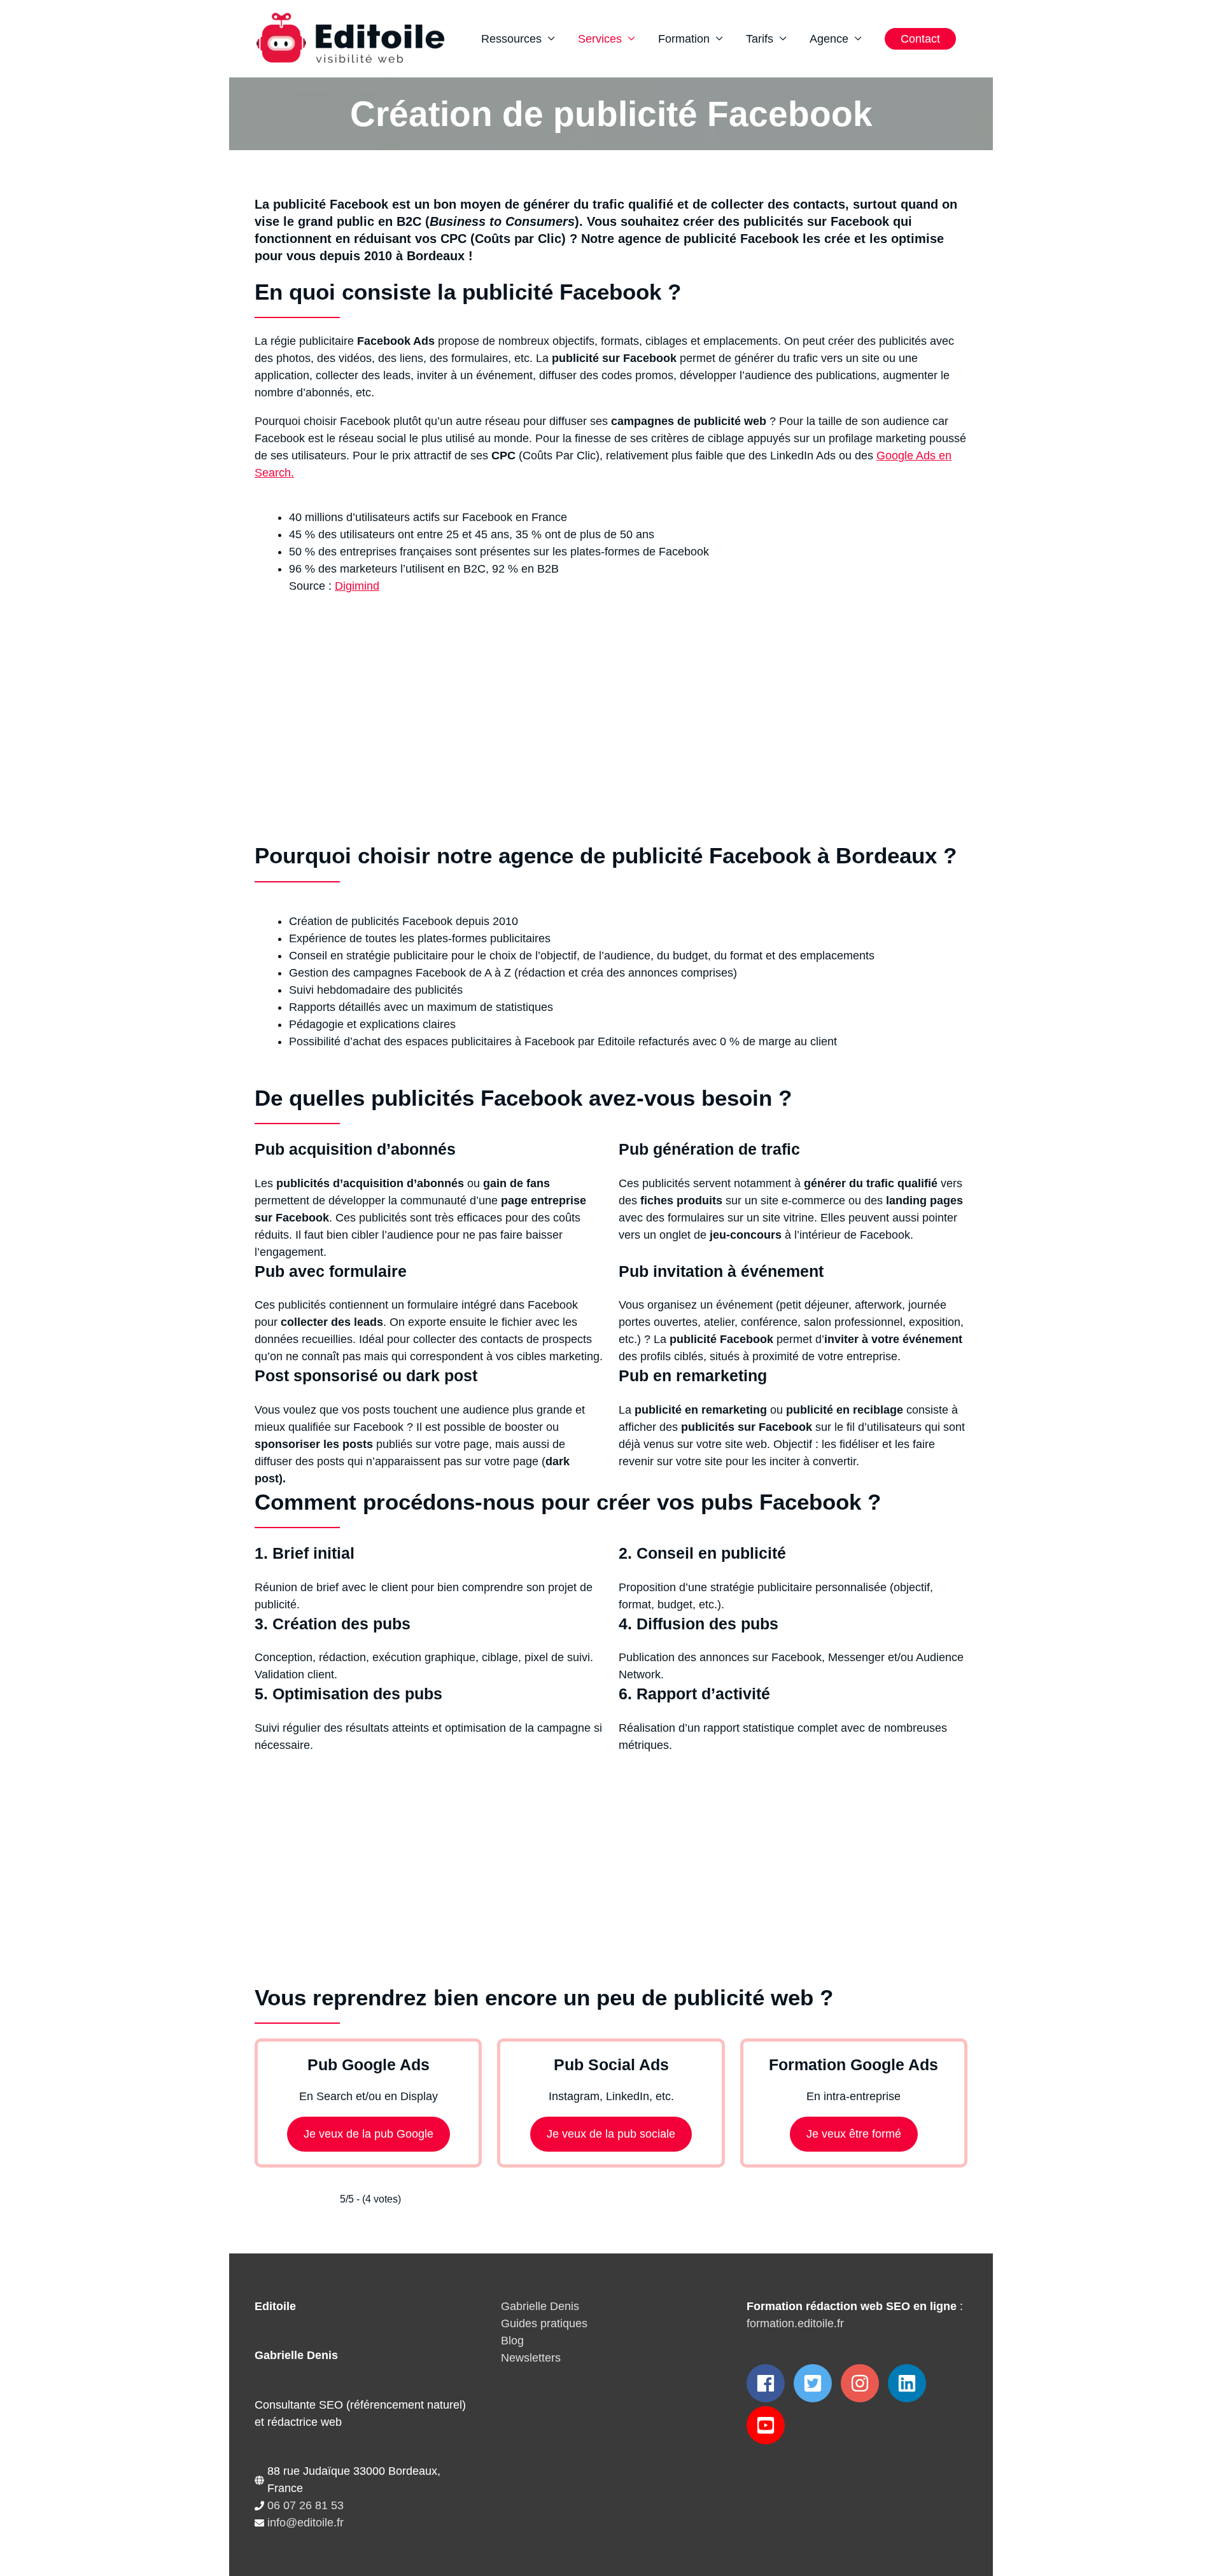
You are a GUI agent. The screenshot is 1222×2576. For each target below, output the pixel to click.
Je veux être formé (854, 2134)
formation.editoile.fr (795, 2323)
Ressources (511, 39)
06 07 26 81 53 (305, 2505)
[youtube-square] (769, 2425)
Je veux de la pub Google (369, 2134)
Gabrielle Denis (540, 2306)
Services (600, 39)
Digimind (357, 586)
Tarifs (760, 39)
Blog (512, 2341)
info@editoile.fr (305, 2523)
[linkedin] (910, 2383)
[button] (920, 39)
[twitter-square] (816, 2383)
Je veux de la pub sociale (611, 2134)
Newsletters (531, 2358)
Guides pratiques (544, 2323)
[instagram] (863, 2383)
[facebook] (769, 2383)
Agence (829, 39)
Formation (684, 39)
